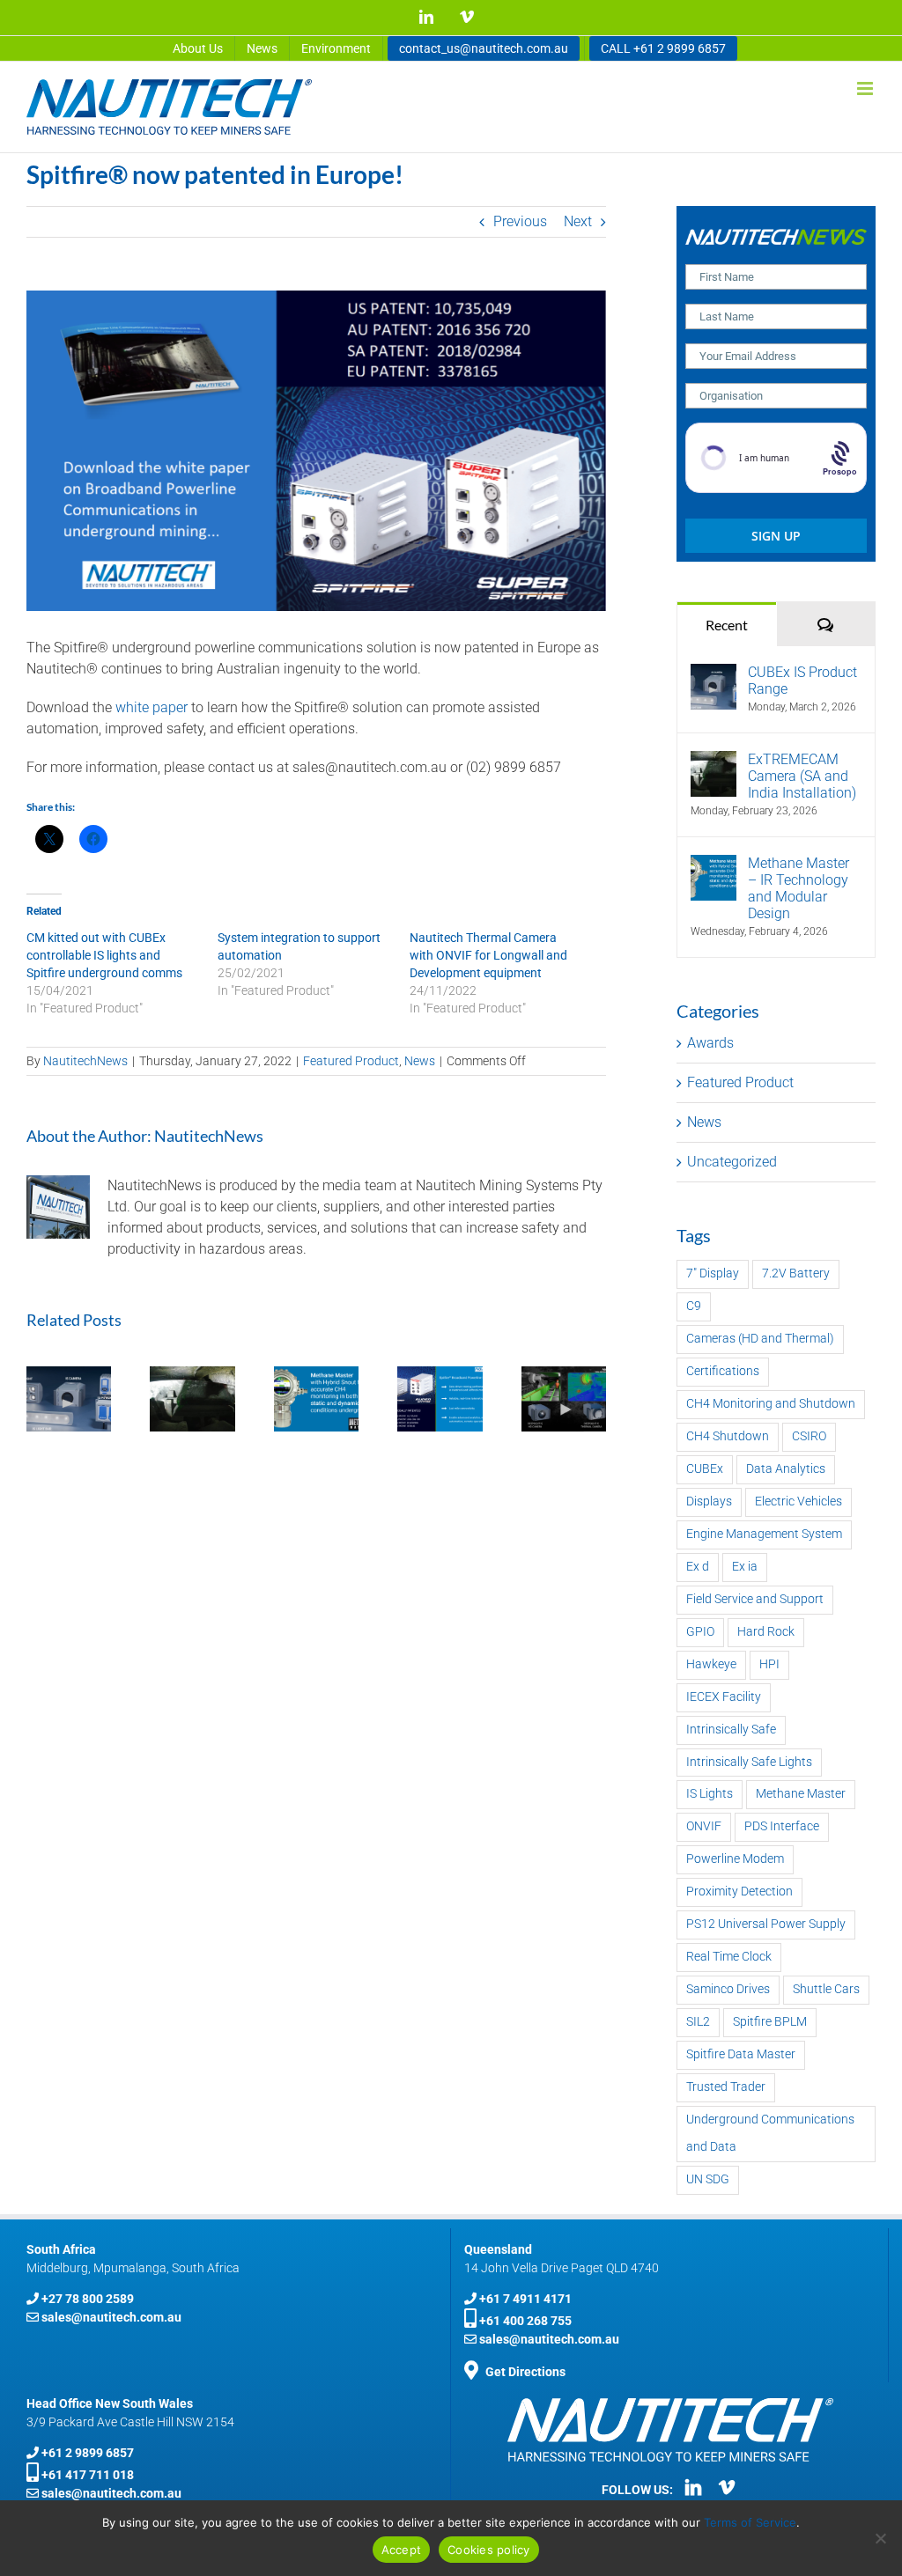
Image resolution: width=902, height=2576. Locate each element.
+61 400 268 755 (525, 2321)
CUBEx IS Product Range (802, 681)
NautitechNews (85, 1061)
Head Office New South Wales (110, 2403)
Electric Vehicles (798, 1501)
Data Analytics (786, 1469)
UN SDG (708, 2179)
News (420, 1061)
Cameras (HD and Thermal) (760, 1339)
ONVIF (704, 1826)
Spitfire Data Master (741, 2054)
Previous (520, 221)
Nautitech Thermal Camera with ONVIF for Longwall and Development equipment (488, 955)
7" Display (713, 1273)
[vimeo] (727, 2487)
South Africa (61, 2249)
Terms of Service (750, 2522)
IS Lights (710, 1794)
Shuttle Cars (826, 1989)
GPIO (700, 1632)
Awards (710, 1043)
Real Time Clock (729, 1957)
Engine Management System (764, 1534)
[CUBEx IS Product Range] (713, 674)
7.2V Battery (796, 1273)
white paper (152, 707)
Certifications (723, 1371)
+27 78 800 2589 (88, 2299)
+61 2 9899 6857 (88, 2453)
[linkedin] (693, 2487)
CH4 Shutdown (728, 1436)
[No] (880, 2538)
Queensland (498, 2249)
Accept (402, 2550)
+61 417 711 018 (88, 2475)
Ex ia (745, 1567)
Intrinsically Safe (731, 1730)
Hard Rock (766, 1632)
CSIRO (809, 1436)
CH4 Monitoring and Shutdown (771, 1404)
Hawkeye (711, 1664)
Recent (727, 625)
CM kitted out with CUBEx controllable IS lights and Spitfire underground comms (104, 955)
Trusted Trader (726, 2087)
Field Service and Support (755, 1599)
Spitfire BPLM (770, 2022)
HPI (769, 1664)
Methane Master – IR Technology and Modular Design (798, 888)
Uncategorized (732, 1162)
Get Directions (525, 2372)
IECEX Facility (724, 1697)
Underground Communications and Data (770, 2133)
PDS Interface (782, 1826)
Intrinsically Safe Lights (749, 1762)
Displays (709, 1501)
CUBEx (705, 1469)
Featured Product (351, 1061)
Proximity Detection (739, 1892)
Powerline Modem (735, 1859)
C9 (694, 1306)
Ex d (698, 1567)
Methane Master (801, 1794)
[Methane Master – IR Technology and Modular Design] (713, 865)
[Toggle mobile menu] (866, 88)
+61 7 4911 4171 (525, 2299)
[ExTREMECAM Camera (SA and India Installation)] (713, 761)
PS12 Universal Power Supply (766, 1924)
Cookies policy (489, 2550)
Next (578, 221)
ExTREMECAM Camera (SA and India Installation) (802, 776)
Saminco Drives (728, 1989)
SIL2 (698, 2022)
